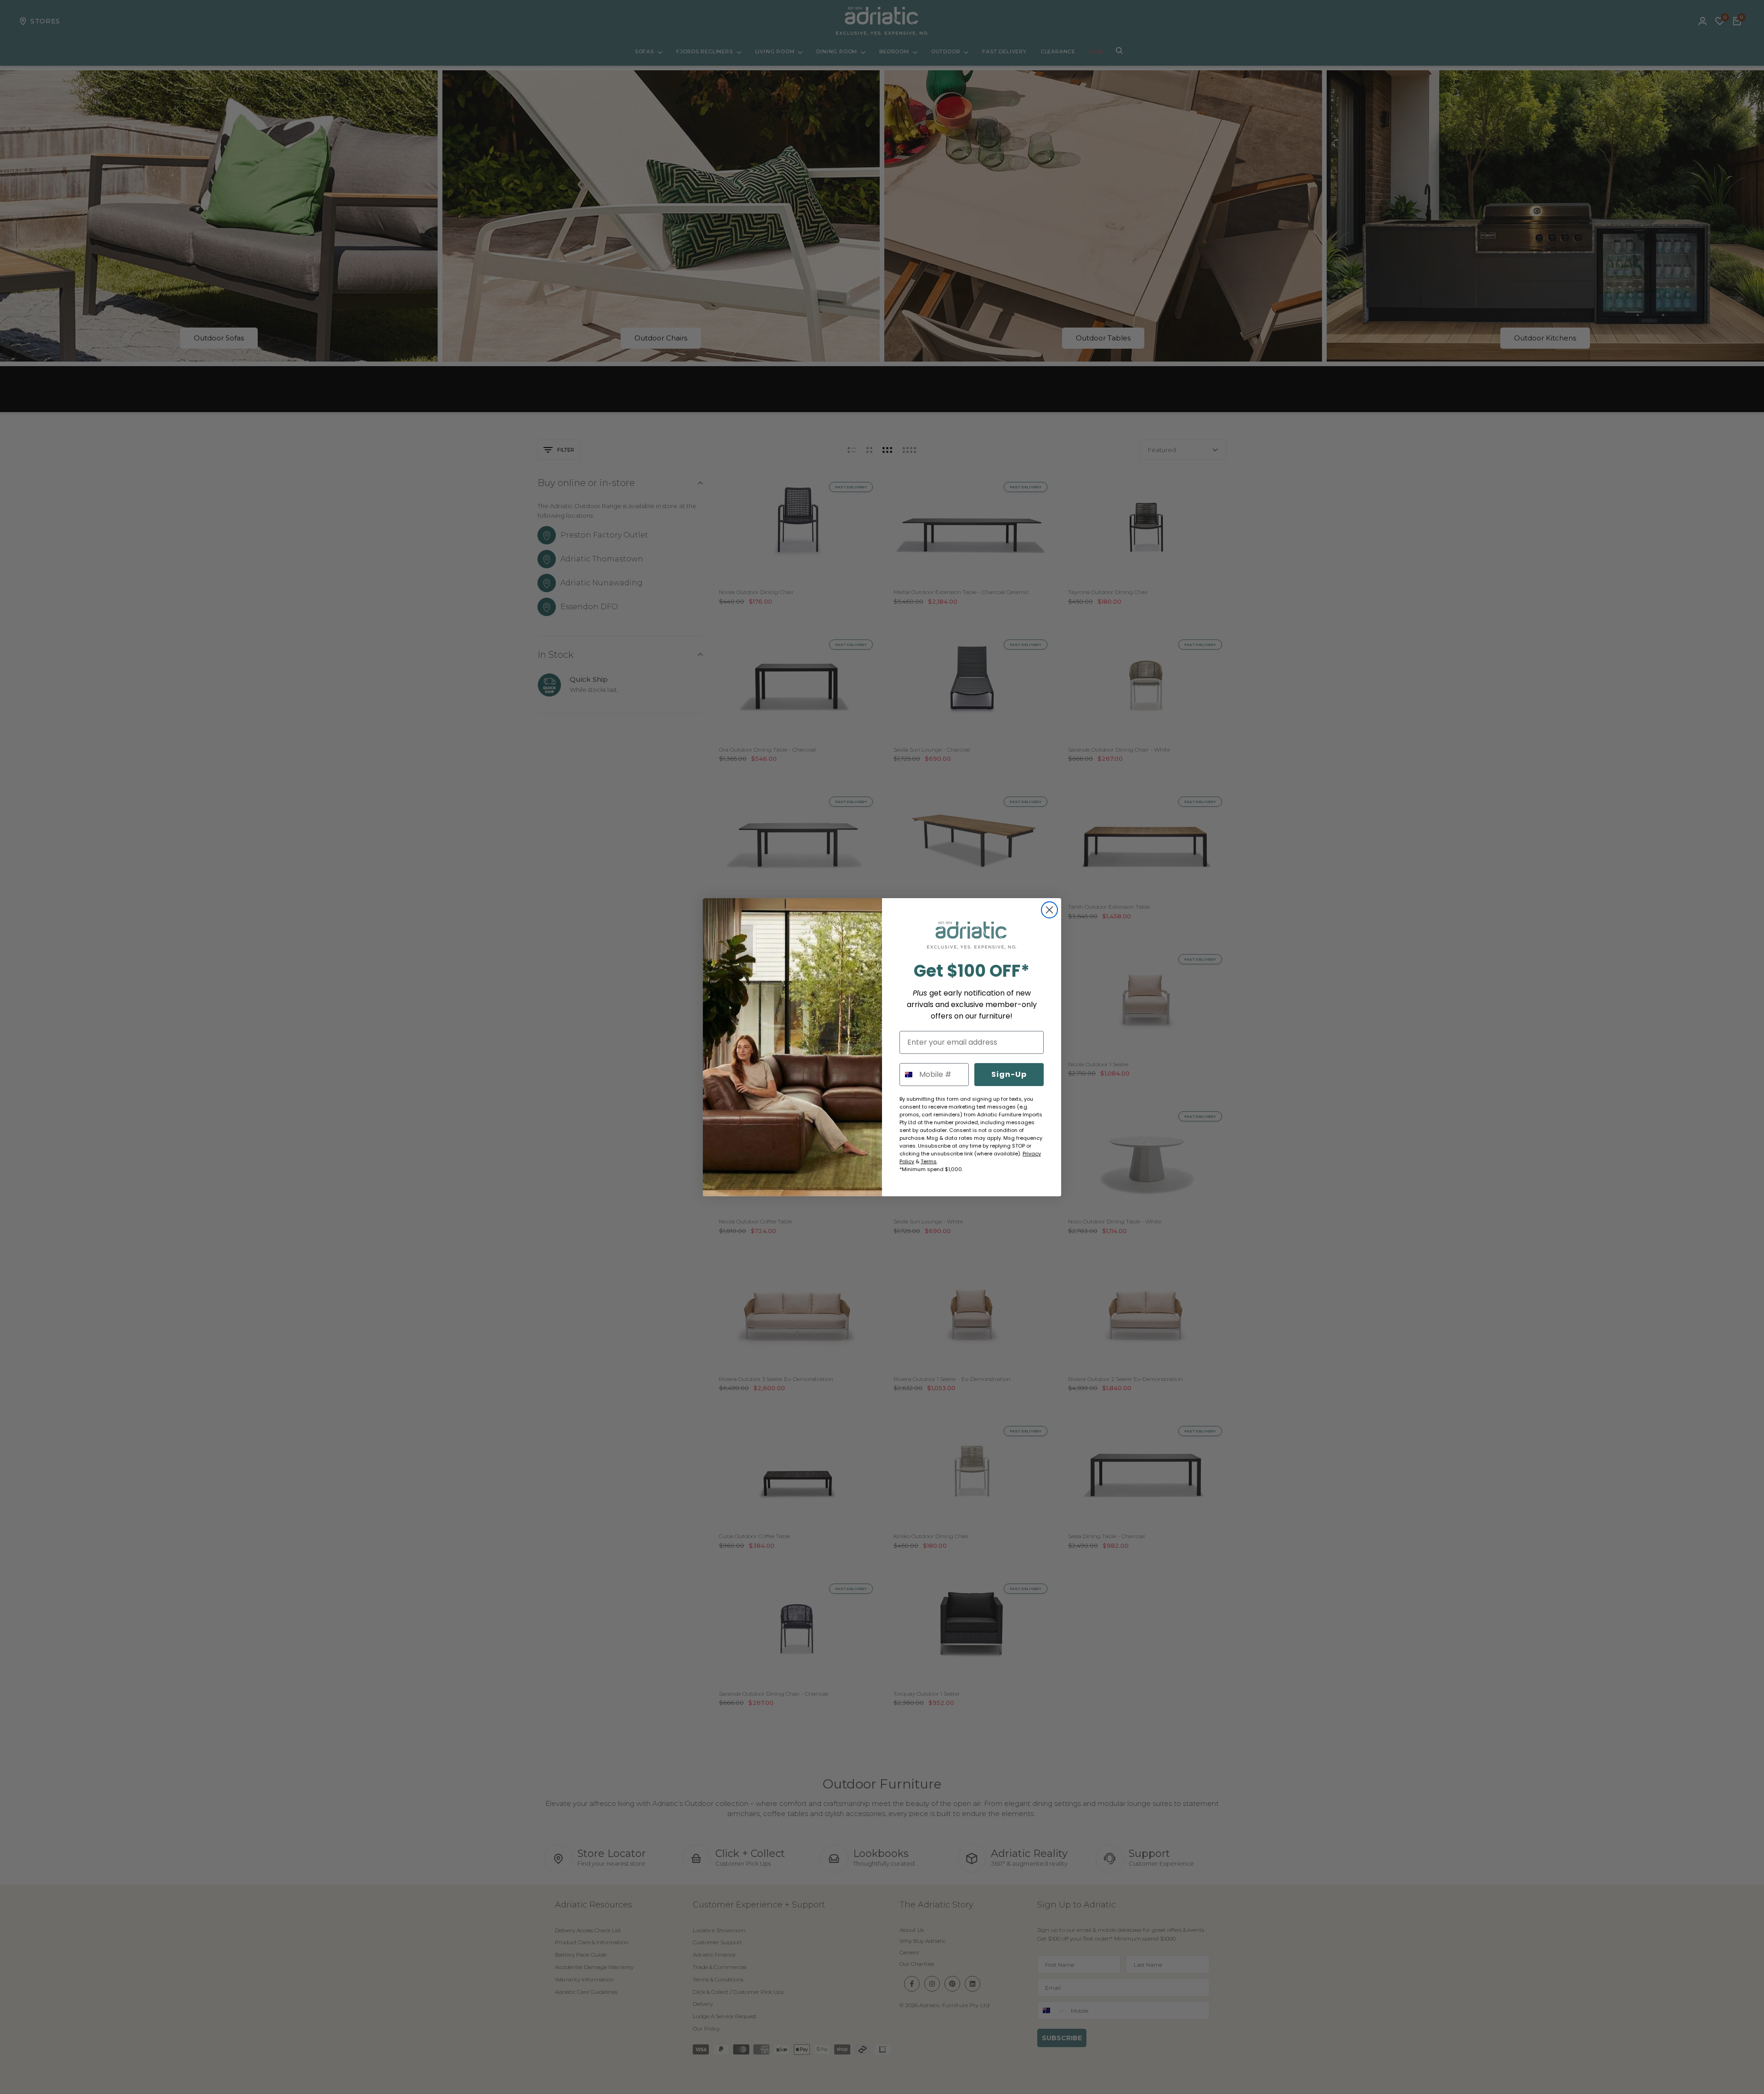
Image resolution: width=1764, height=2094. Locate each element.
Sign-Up (1009, 1074)
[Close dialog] (1049, 910)
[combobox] (907, 1075)
